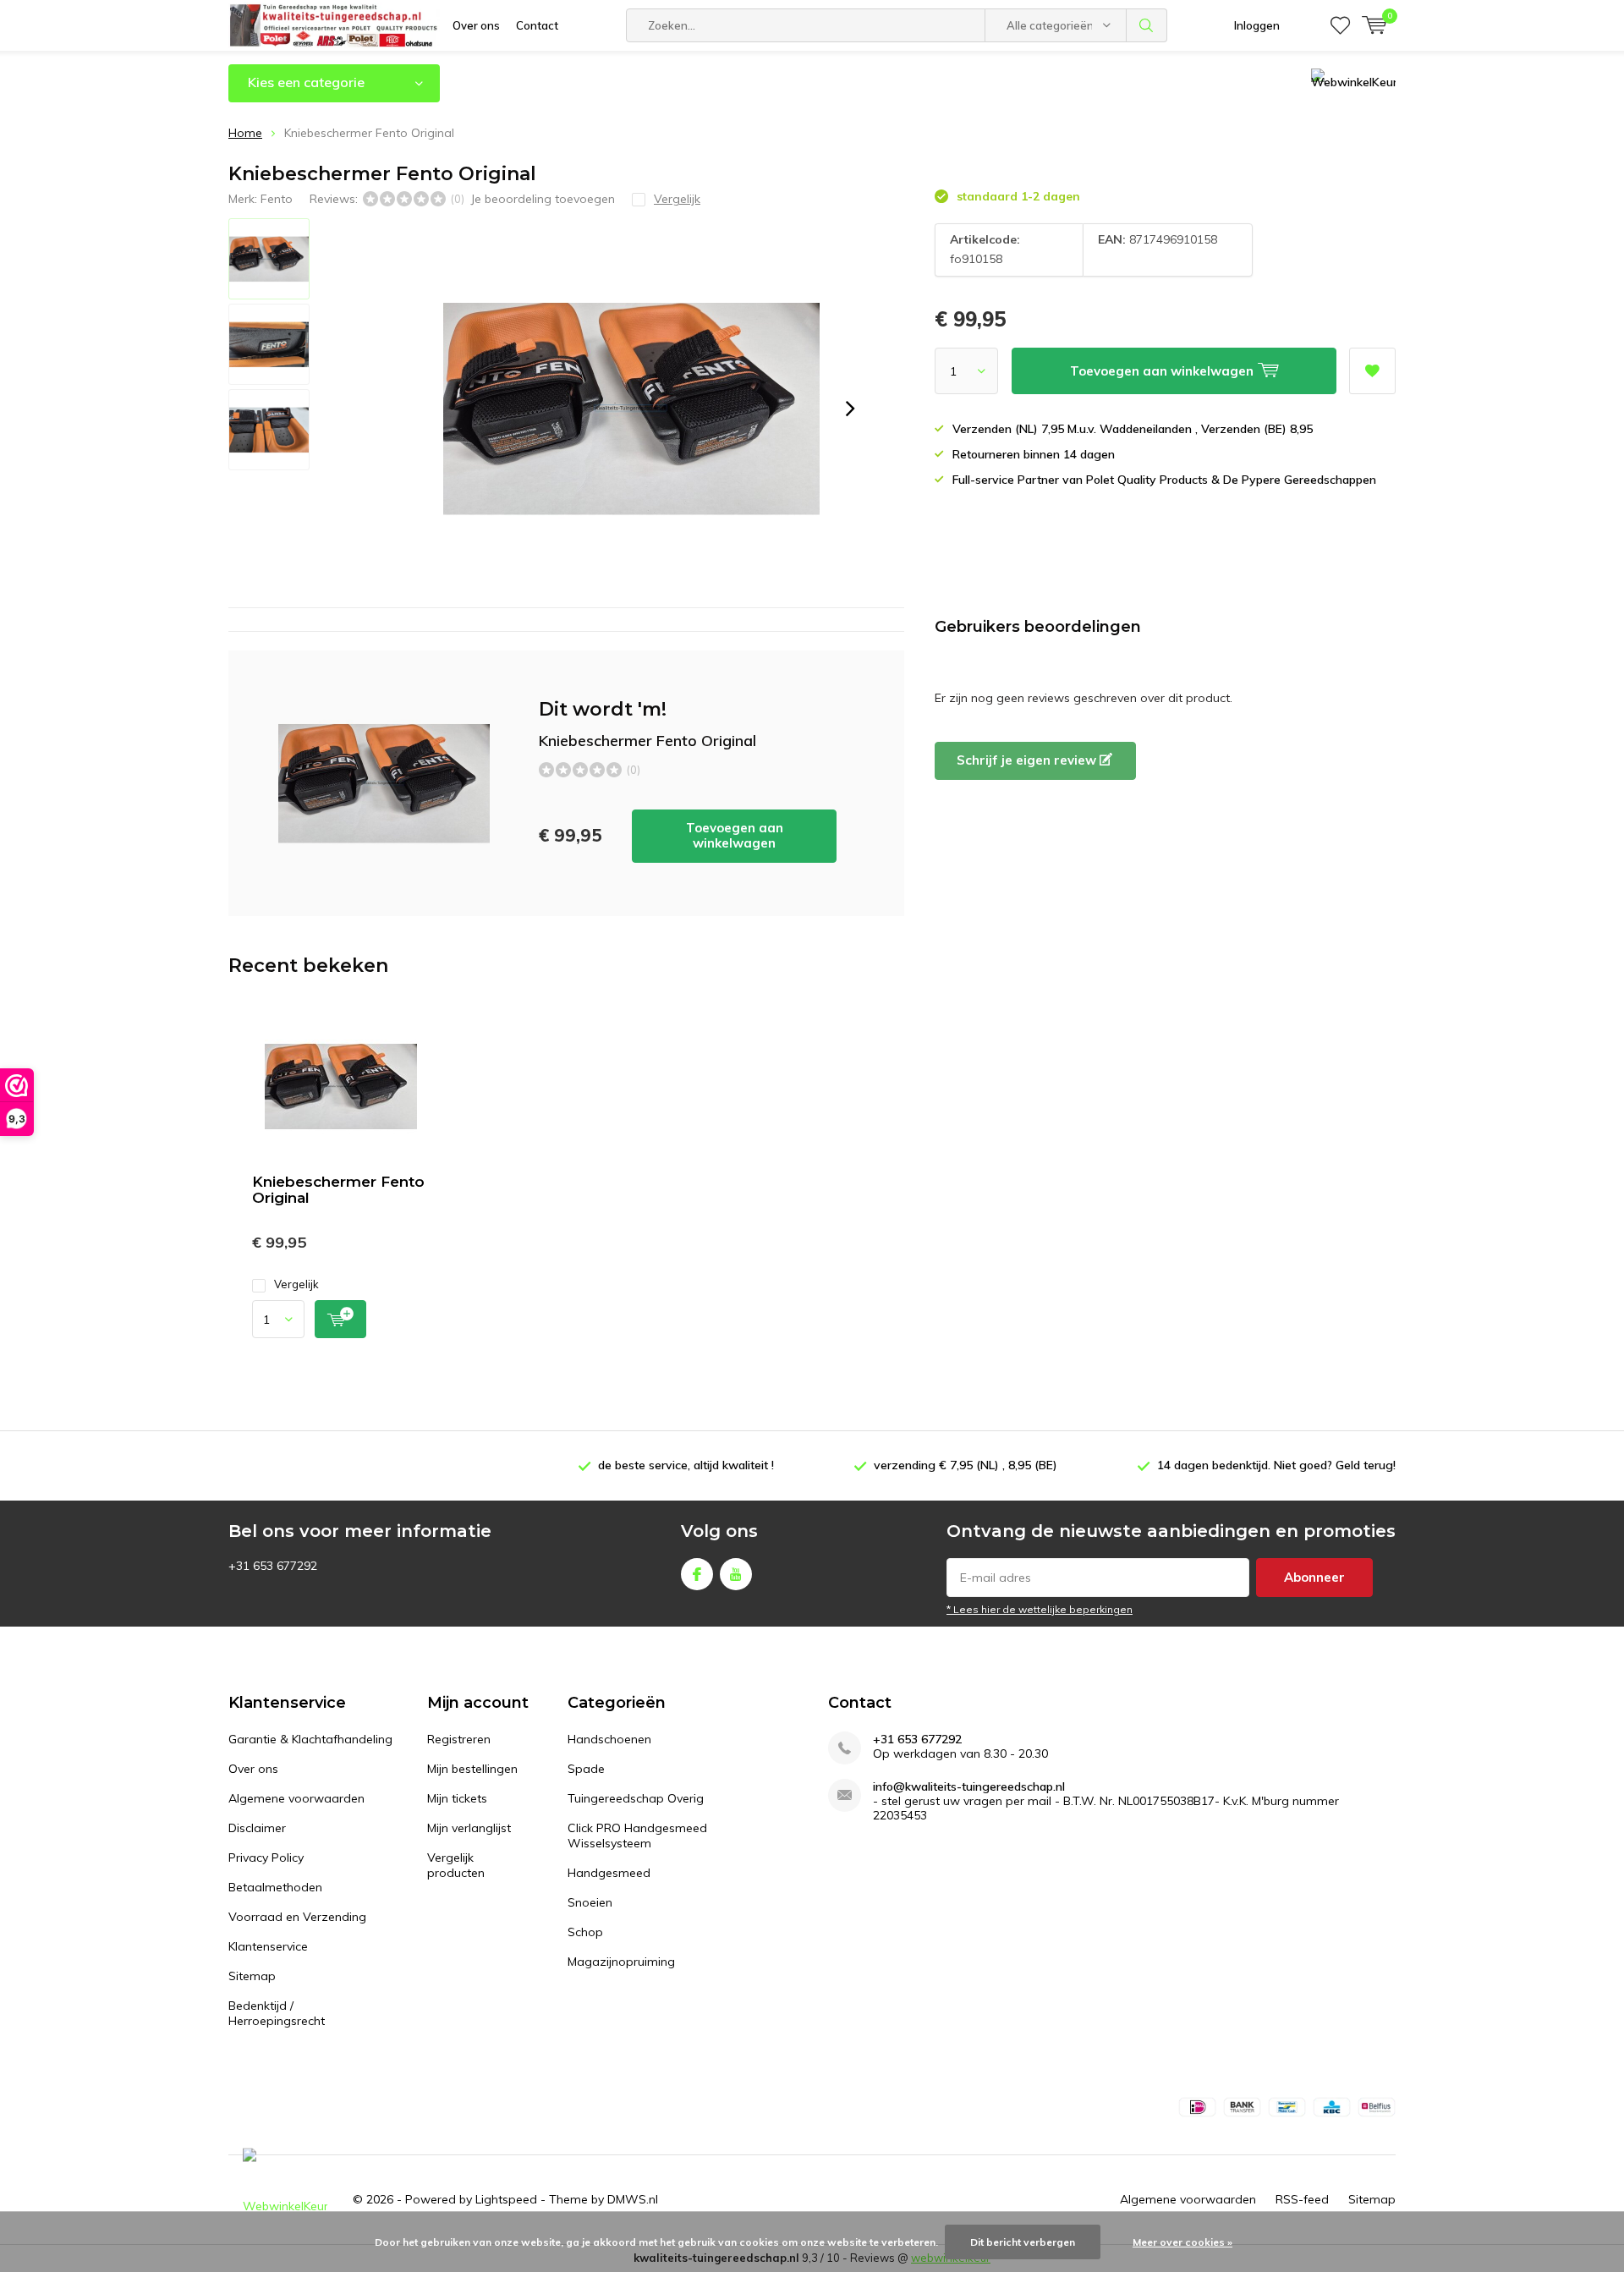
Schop (585, 1932)
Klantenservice (268, 1946)
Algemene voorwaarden (296, 1798)
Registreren (459, 1739)
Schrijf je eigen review (1028, 760)
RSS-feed (1302, 2199)
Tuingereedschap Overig (636, 1798)
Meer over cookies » (1182, 2242)
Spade (586, 1769)
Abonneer (1314, 1577)
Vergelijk (296, 1284)
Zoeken (1147, 25)
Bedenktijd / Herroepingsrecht (277, 2013)
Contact (537, 25)
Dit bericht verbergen (1023, 2242)
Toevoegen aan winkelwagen (735, 835)
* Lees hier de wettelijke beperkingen (1040, 1609)
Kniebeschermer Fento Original (338, 1190)
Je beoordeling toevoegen (543, 199)
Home (245, 133)
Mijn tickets (457, 1798)
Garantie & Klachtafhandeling (310, 1739)
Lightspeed (506, 2199)
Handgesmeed (609, 1873)
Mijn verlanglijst (469, 1828)
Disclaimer (257, 1828)
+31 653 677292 (917, 1740)
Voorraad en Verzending (297, 1917)
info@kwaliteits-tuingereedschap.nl (969, 1787)
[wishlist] (1340, 25)
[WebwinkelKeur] (285, 2200)
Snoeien (590, 1902)
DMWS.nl (633, 2199)
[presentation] (850, 409)
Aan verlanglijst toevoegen (1372, 371)
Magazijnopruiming (621, 1962)
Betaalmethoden (275, 1887)
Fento (277, 199)
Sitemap (252, 1976)
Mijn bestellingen (472, 1769)
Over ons (476, 25)
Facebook (697, 1574)
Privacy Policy (266, 1858)
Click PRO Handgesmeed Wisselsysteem (637, 1836)
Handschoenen (609, 1739)
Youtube (736, 1574)
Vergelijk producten (456, 1865)
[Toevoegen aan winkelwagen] (340, 1319)
